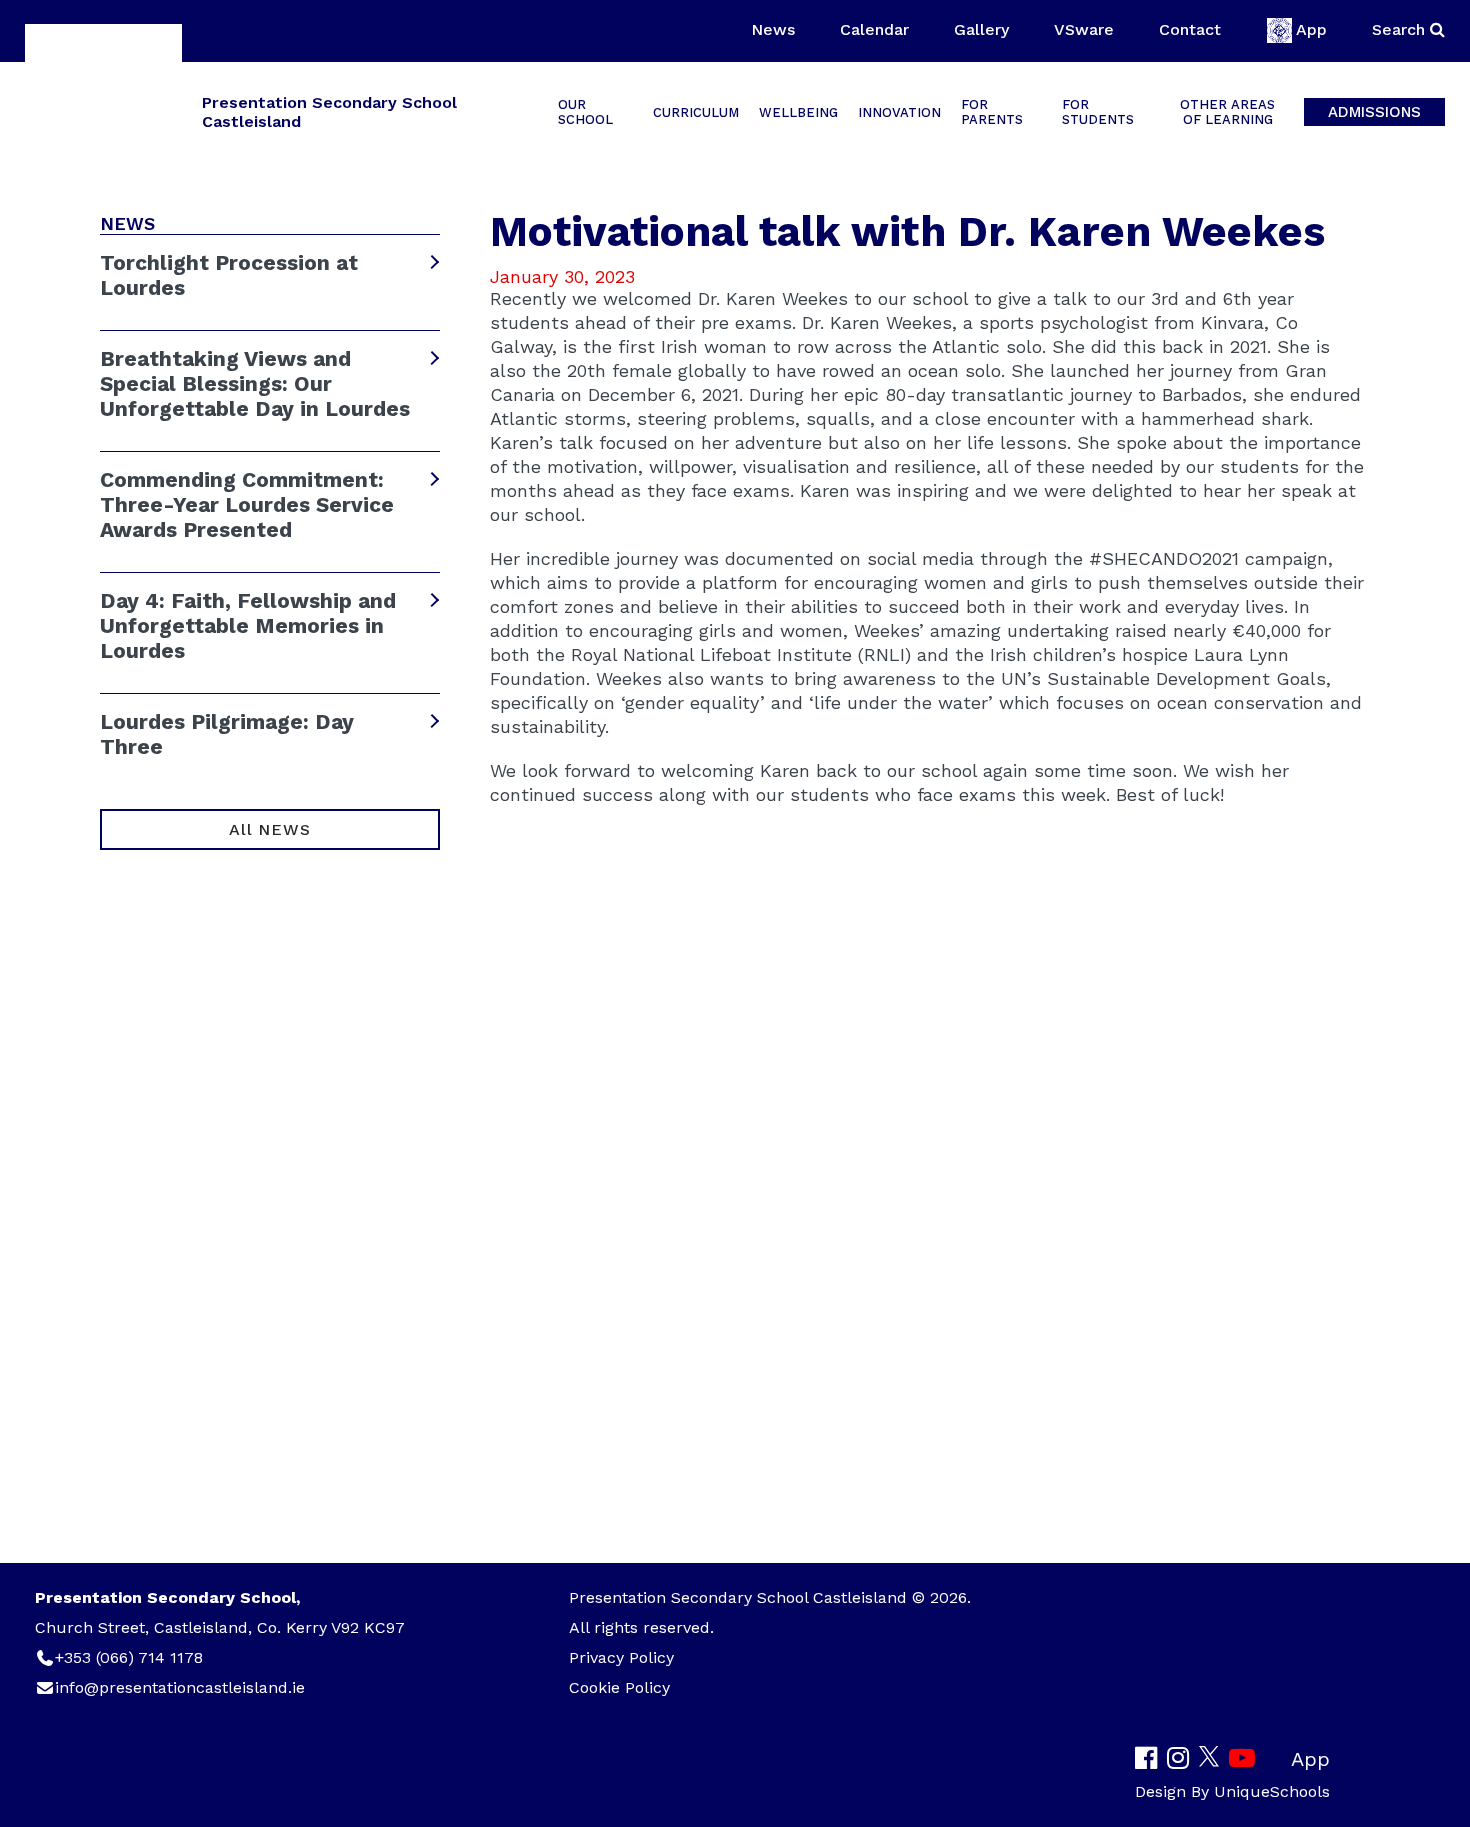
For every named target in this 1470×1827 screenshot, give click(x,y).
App (1311, 29)
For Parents (992, 112)
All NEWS (269, 829)
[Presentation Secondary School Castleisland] (103, 110)
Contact (1190, 29)
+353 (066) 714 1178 (129, 1657)
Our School (585, 112)
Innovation (899, 112)
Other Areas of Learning (1227, 112)
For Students (1098, 112)
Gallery (981, 29)
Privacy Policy (621, 1657)
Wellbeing (798, 112)
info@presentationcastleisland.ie (180, 1687)
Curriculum (696, 112)
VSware (1084, 29)
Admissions (1374, 112)
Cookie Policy (619, 1687)
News (773, 29)
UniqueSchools (1272, 1791)
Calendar (874, 29)
